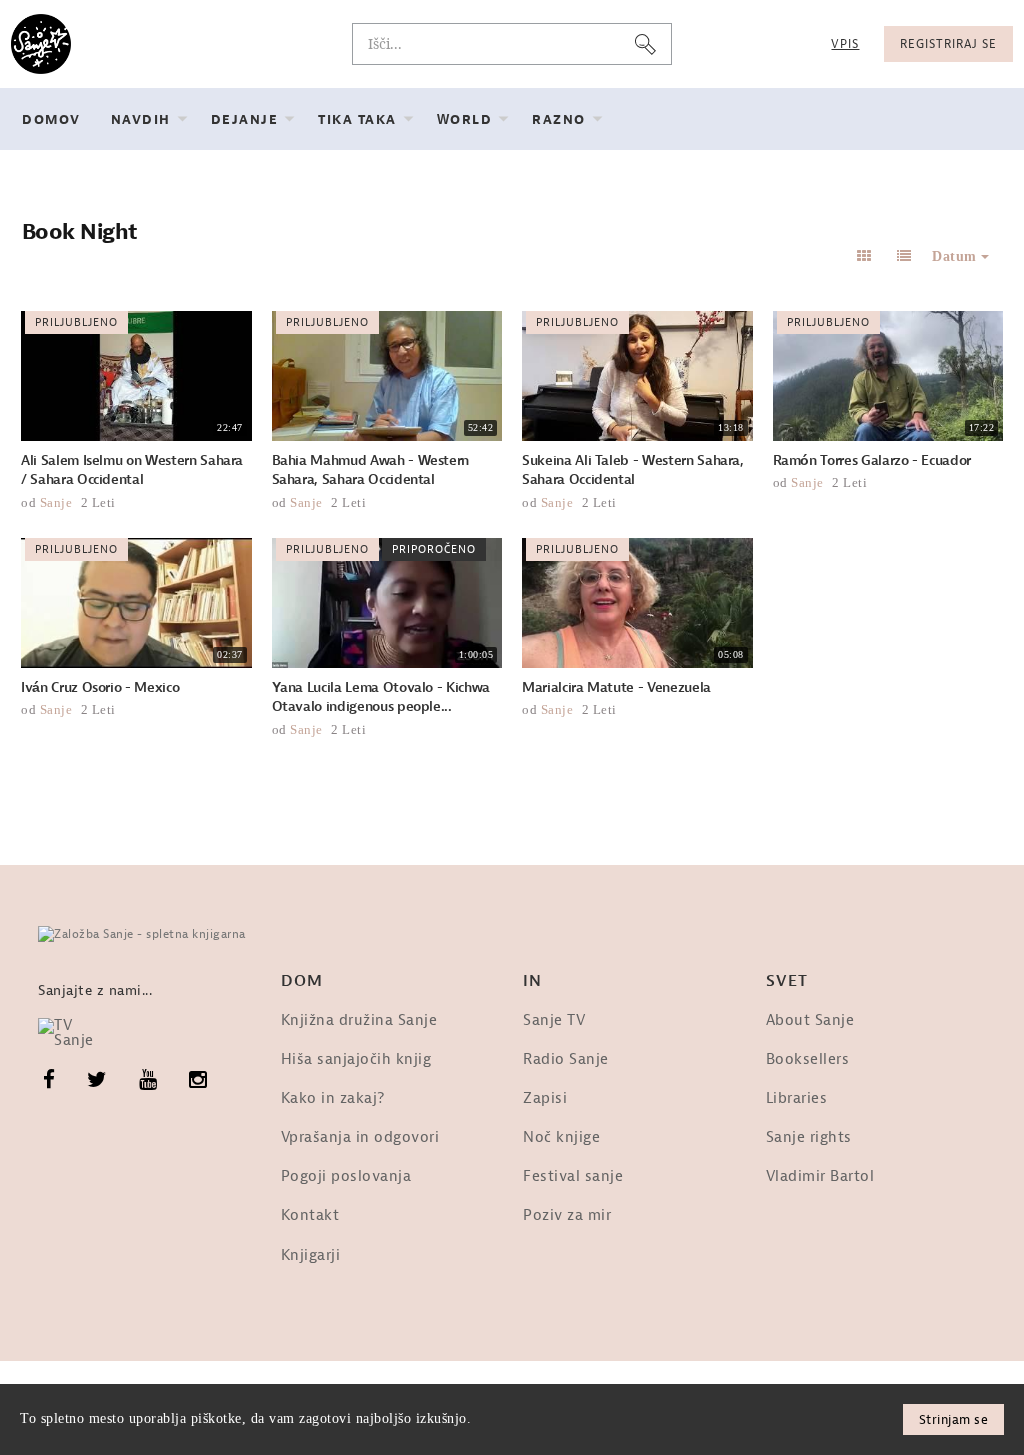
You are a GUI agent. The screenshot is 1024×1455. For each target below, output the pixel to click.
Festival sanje (573, 1176)
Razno (559, 119)
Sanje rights (809, 1137)
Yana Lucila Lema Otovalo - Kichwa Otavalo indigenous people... (381, 697)
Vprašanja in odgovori (360, 1137)
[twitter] (97, 1080)
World (465, 119)
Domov (51, 119)
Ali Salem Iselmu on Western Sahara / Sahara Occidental (132, 470)
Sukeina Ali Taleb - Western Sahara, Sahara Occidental (633, 470)
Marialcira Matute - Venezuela (616, 687)
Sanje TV (554, 1020)
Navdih (141, 119)
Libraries (797, 1098)
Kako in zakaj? (333, 1098)
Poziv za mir (567, 1215)
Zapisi (545, 1098)
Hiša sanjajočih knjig (356, 1059)
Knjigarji (311, 1255)
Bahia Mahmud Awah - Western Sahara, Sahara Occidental (371, 470)
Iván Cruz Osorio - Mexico (100, 687)
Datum (956, 256)
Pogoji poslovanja (346, 1176)
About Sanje (810, 1020)
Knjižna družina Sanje (359, 1020)
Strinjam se (954, 1419)
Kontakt (310, 1215)
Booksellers (808, 1059)
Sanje (56, 502)
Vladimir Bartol (820, 1176)
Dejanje (245, 119)
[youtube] (148, 1080)
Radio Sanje (566, 1059)
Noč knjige (561, 1137)
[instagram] (198, 1080)
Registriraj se (948, 44)
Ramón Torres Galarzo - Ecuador (872, 460)
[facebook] (49, 1080)
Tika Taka (357, 119)
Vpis (845, 44)
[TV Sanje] (75, 1033)
